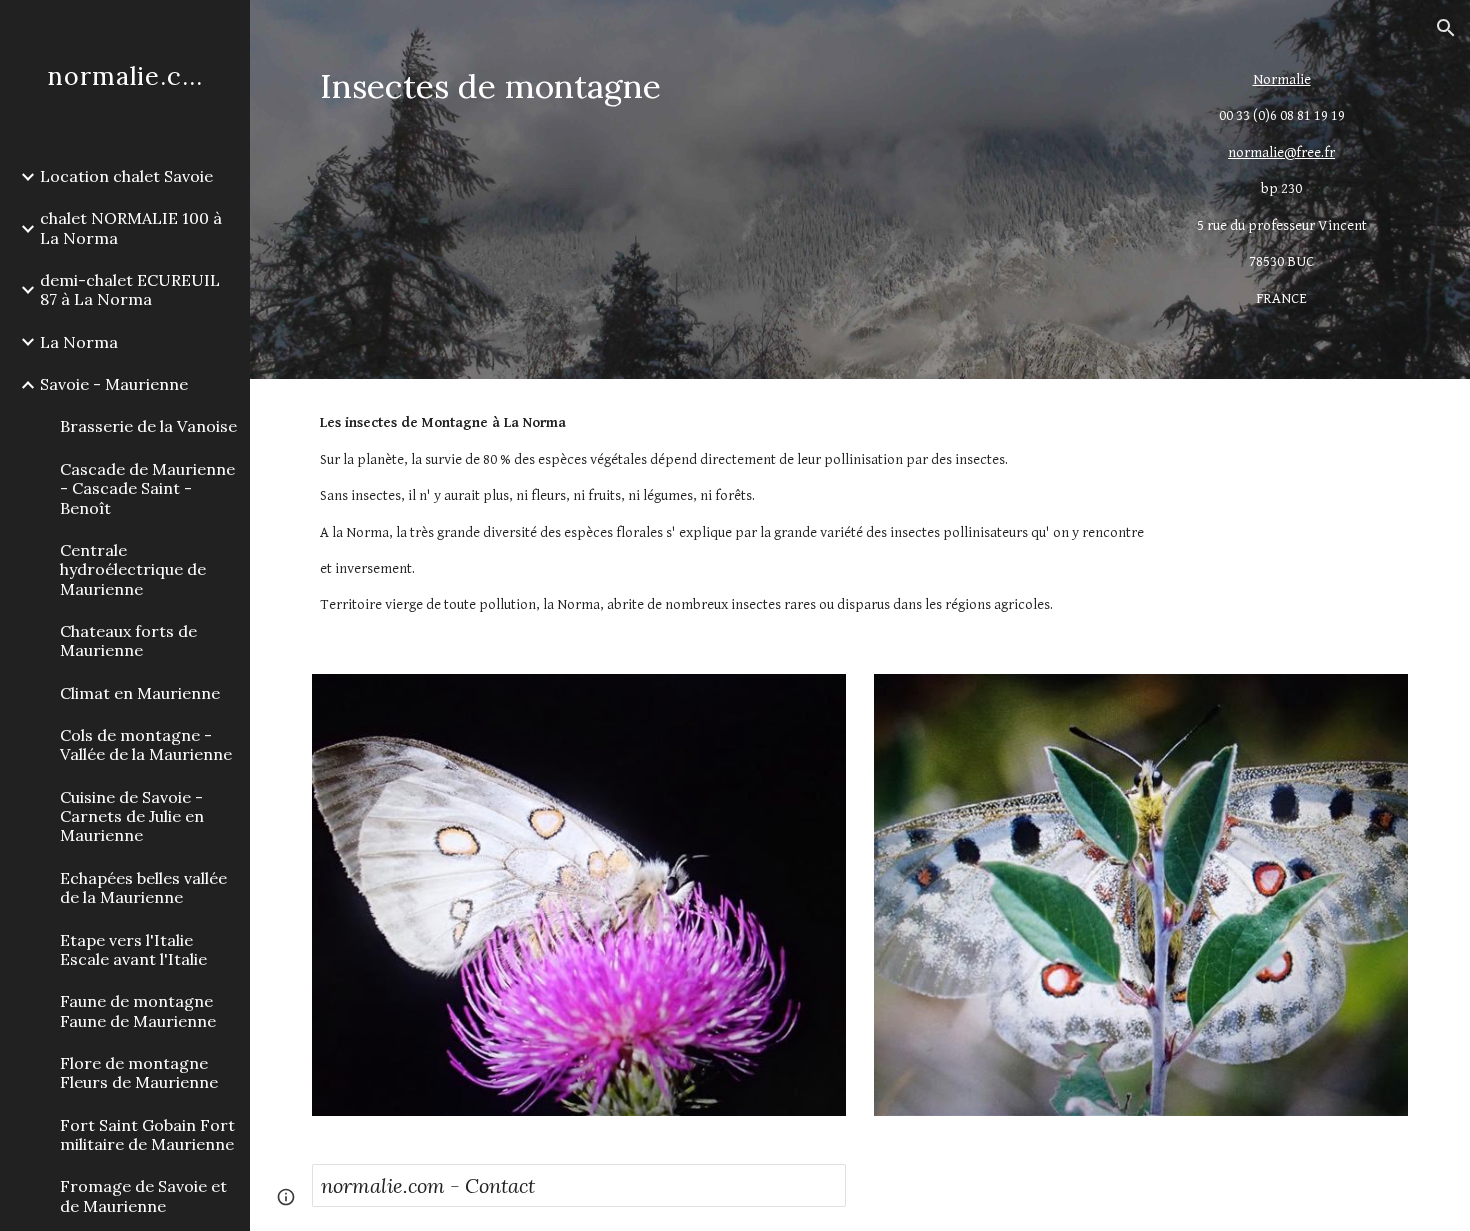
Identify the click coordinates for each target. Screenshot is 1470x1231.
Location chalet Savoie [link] (126, 176)
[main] (719, 86)
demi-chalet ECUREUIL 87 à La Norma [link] (130, 289)
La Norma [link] (79, 342)
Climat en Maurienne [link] (140, 693)
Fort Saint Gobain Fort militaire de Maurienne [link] (147, 1134)
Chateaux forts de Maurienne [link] (128, 640)
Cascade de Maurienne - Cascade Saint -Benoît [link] (147, 488)
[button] (1446, 28)
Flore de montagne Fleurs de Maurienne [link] (139, 1072)
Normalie (1282, 79)
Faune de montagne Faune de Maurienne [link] (138, 1010)
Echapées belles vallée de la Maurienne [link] (143, 887)
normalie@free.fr (1281, 152)
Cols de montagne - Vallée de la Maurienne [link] (146, 744)
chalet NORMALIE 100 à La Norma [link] (131, 227)
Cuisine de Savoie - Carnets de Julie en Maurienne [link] (132, 816)
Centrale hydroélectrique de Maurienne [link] (133, 569)
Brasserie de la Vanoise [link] (148, 426)
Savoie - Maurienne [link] (114, 384)
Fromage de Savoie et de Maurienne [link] (143, 1195)
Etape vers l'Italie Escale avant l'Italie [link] (133, 949)
